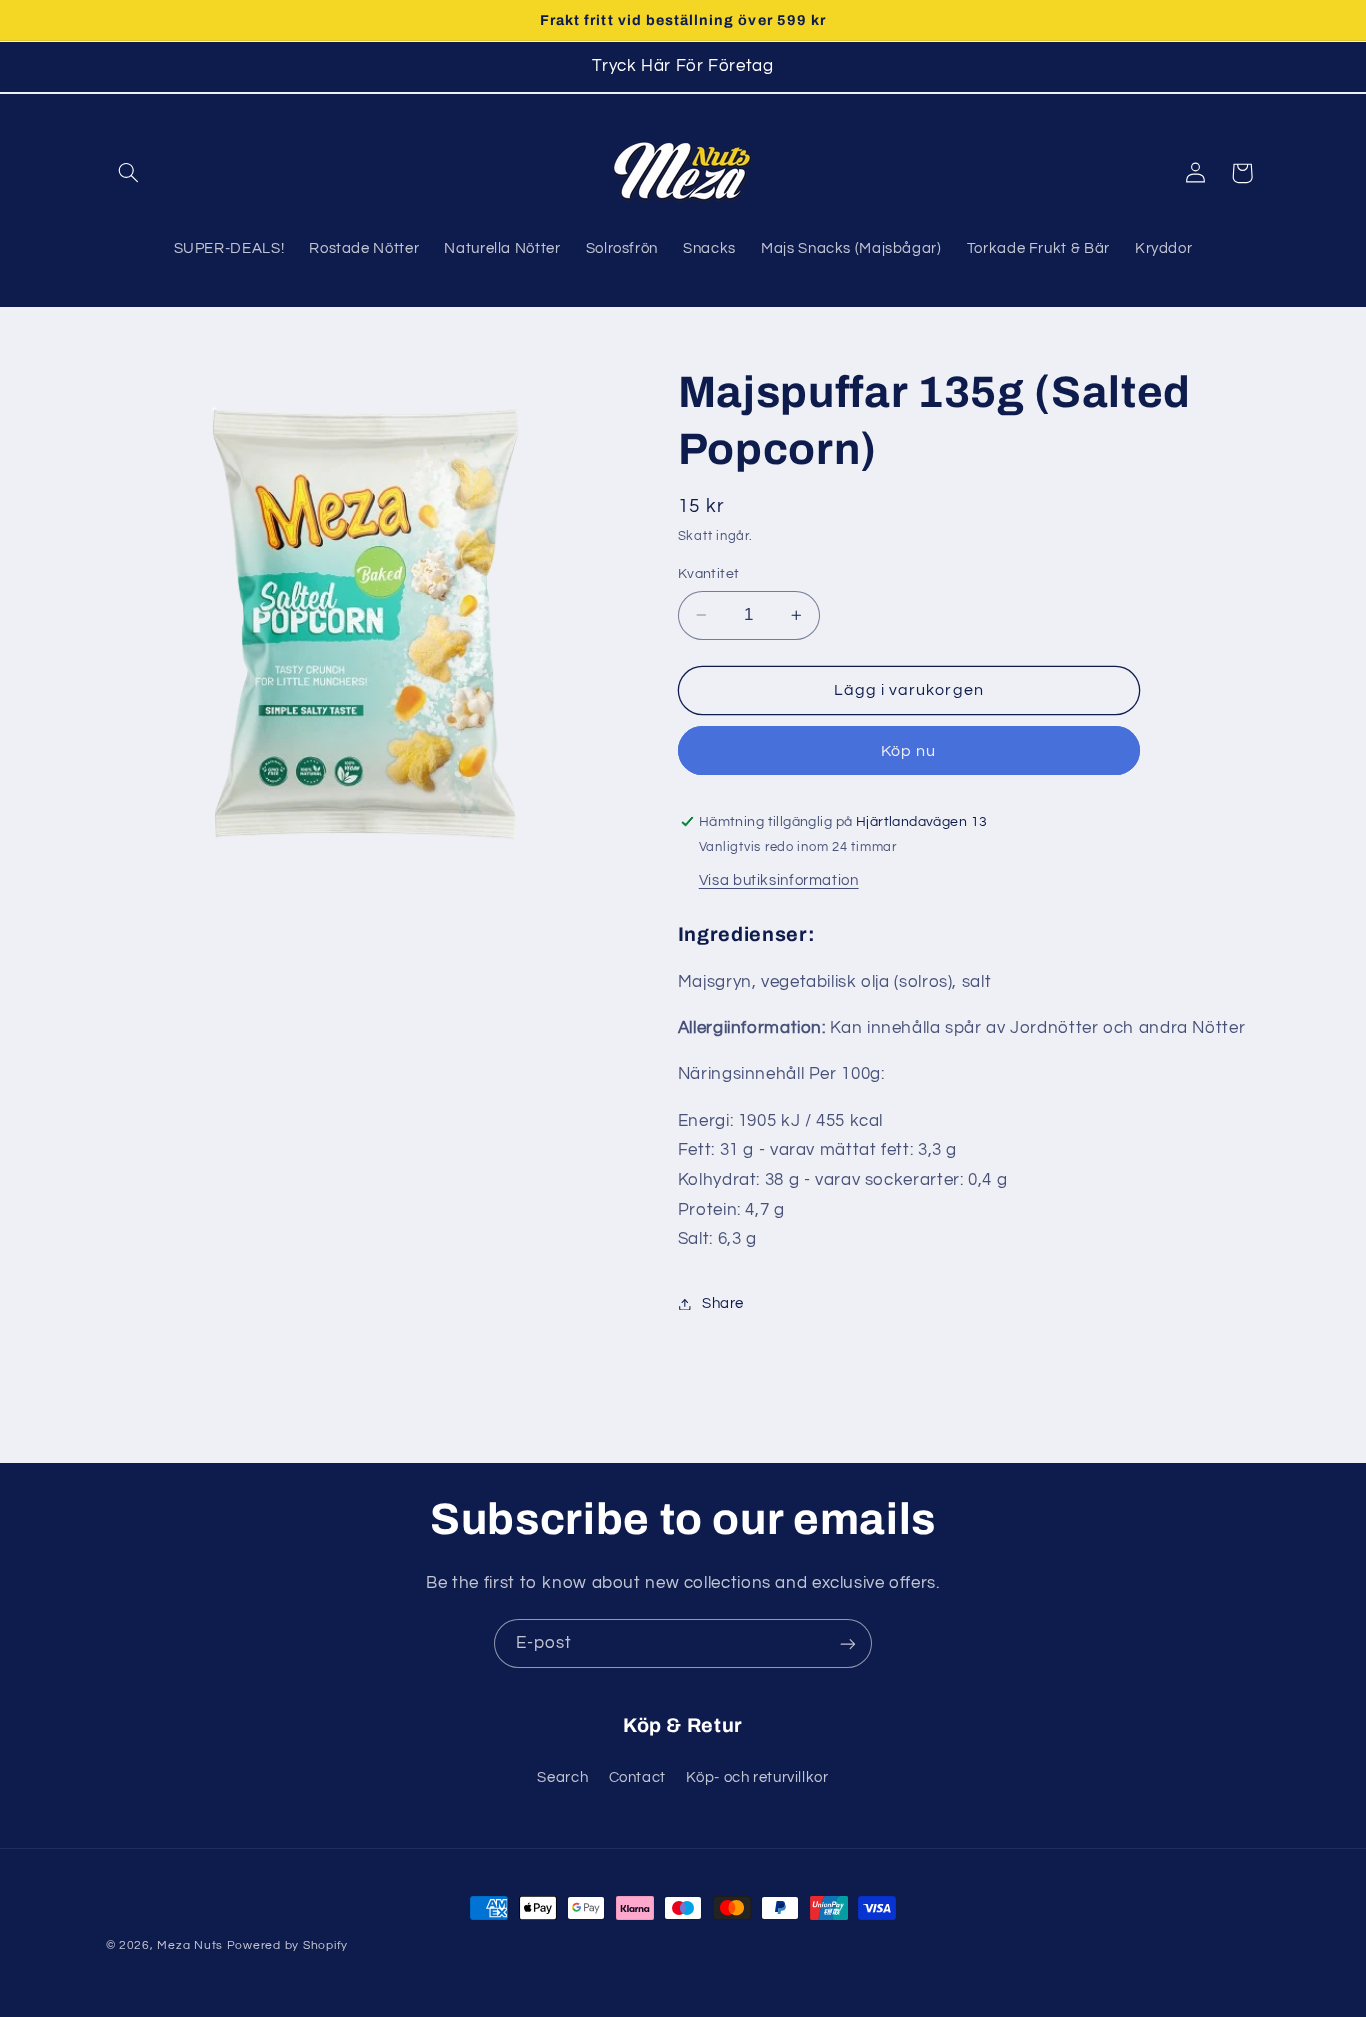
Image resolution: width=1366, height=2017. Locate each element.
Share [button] (723, 1303)
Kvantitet (709, 574)
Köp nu (908, 751)
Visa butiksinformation (779, 880)
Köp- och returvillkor (757, 1776)
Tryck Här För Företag (682, 66)
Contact (637, 1776)
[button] (129, 173)
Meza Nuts (191, 1945)
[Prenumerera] (848, 1643)
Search (562, 1776)
